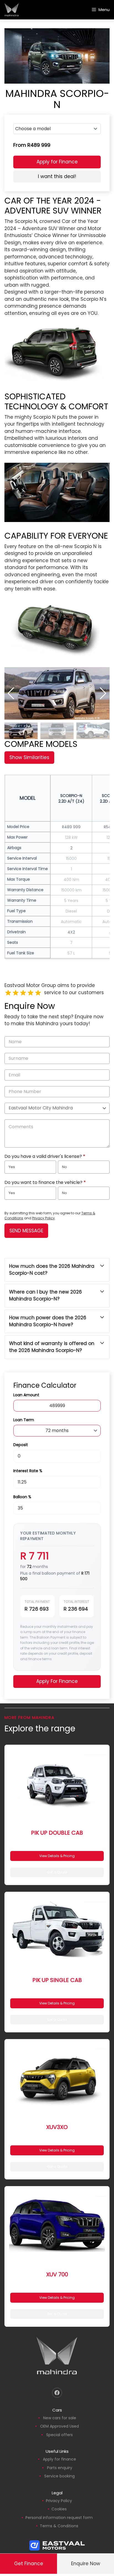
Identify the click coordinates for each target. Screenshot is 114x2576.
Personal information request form (59, 2518)
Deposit (21, 1445)
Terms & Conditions (59, 2526)
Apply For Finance (57, 1681)
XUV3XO (57, 2127)
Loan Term (24, 1420)
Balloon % (22, 1497)
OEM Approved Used (59, 2426)
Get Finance (29, 2564)
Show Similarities (29, 757)
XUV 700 (57, 2274)
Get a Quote (57, 1872)
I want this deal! (57, 176)
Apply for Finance (57, 162)
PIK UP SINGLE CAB (57, 1980)
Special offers (59, 2435)
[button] (103, 693)
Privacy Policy (43, 1218)
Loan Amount (26, 1395)
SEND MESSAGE (26, 1231)
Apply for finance (59, 2459)
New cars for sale (60, 2418)
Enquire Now (86, 2564)
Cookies (59, 2509)
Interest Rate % (28, 1471)
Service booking (59, 2476)
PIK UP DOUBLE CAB (57, 1833)
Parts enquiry (60, 2468)
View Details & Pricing (57, 1856)
